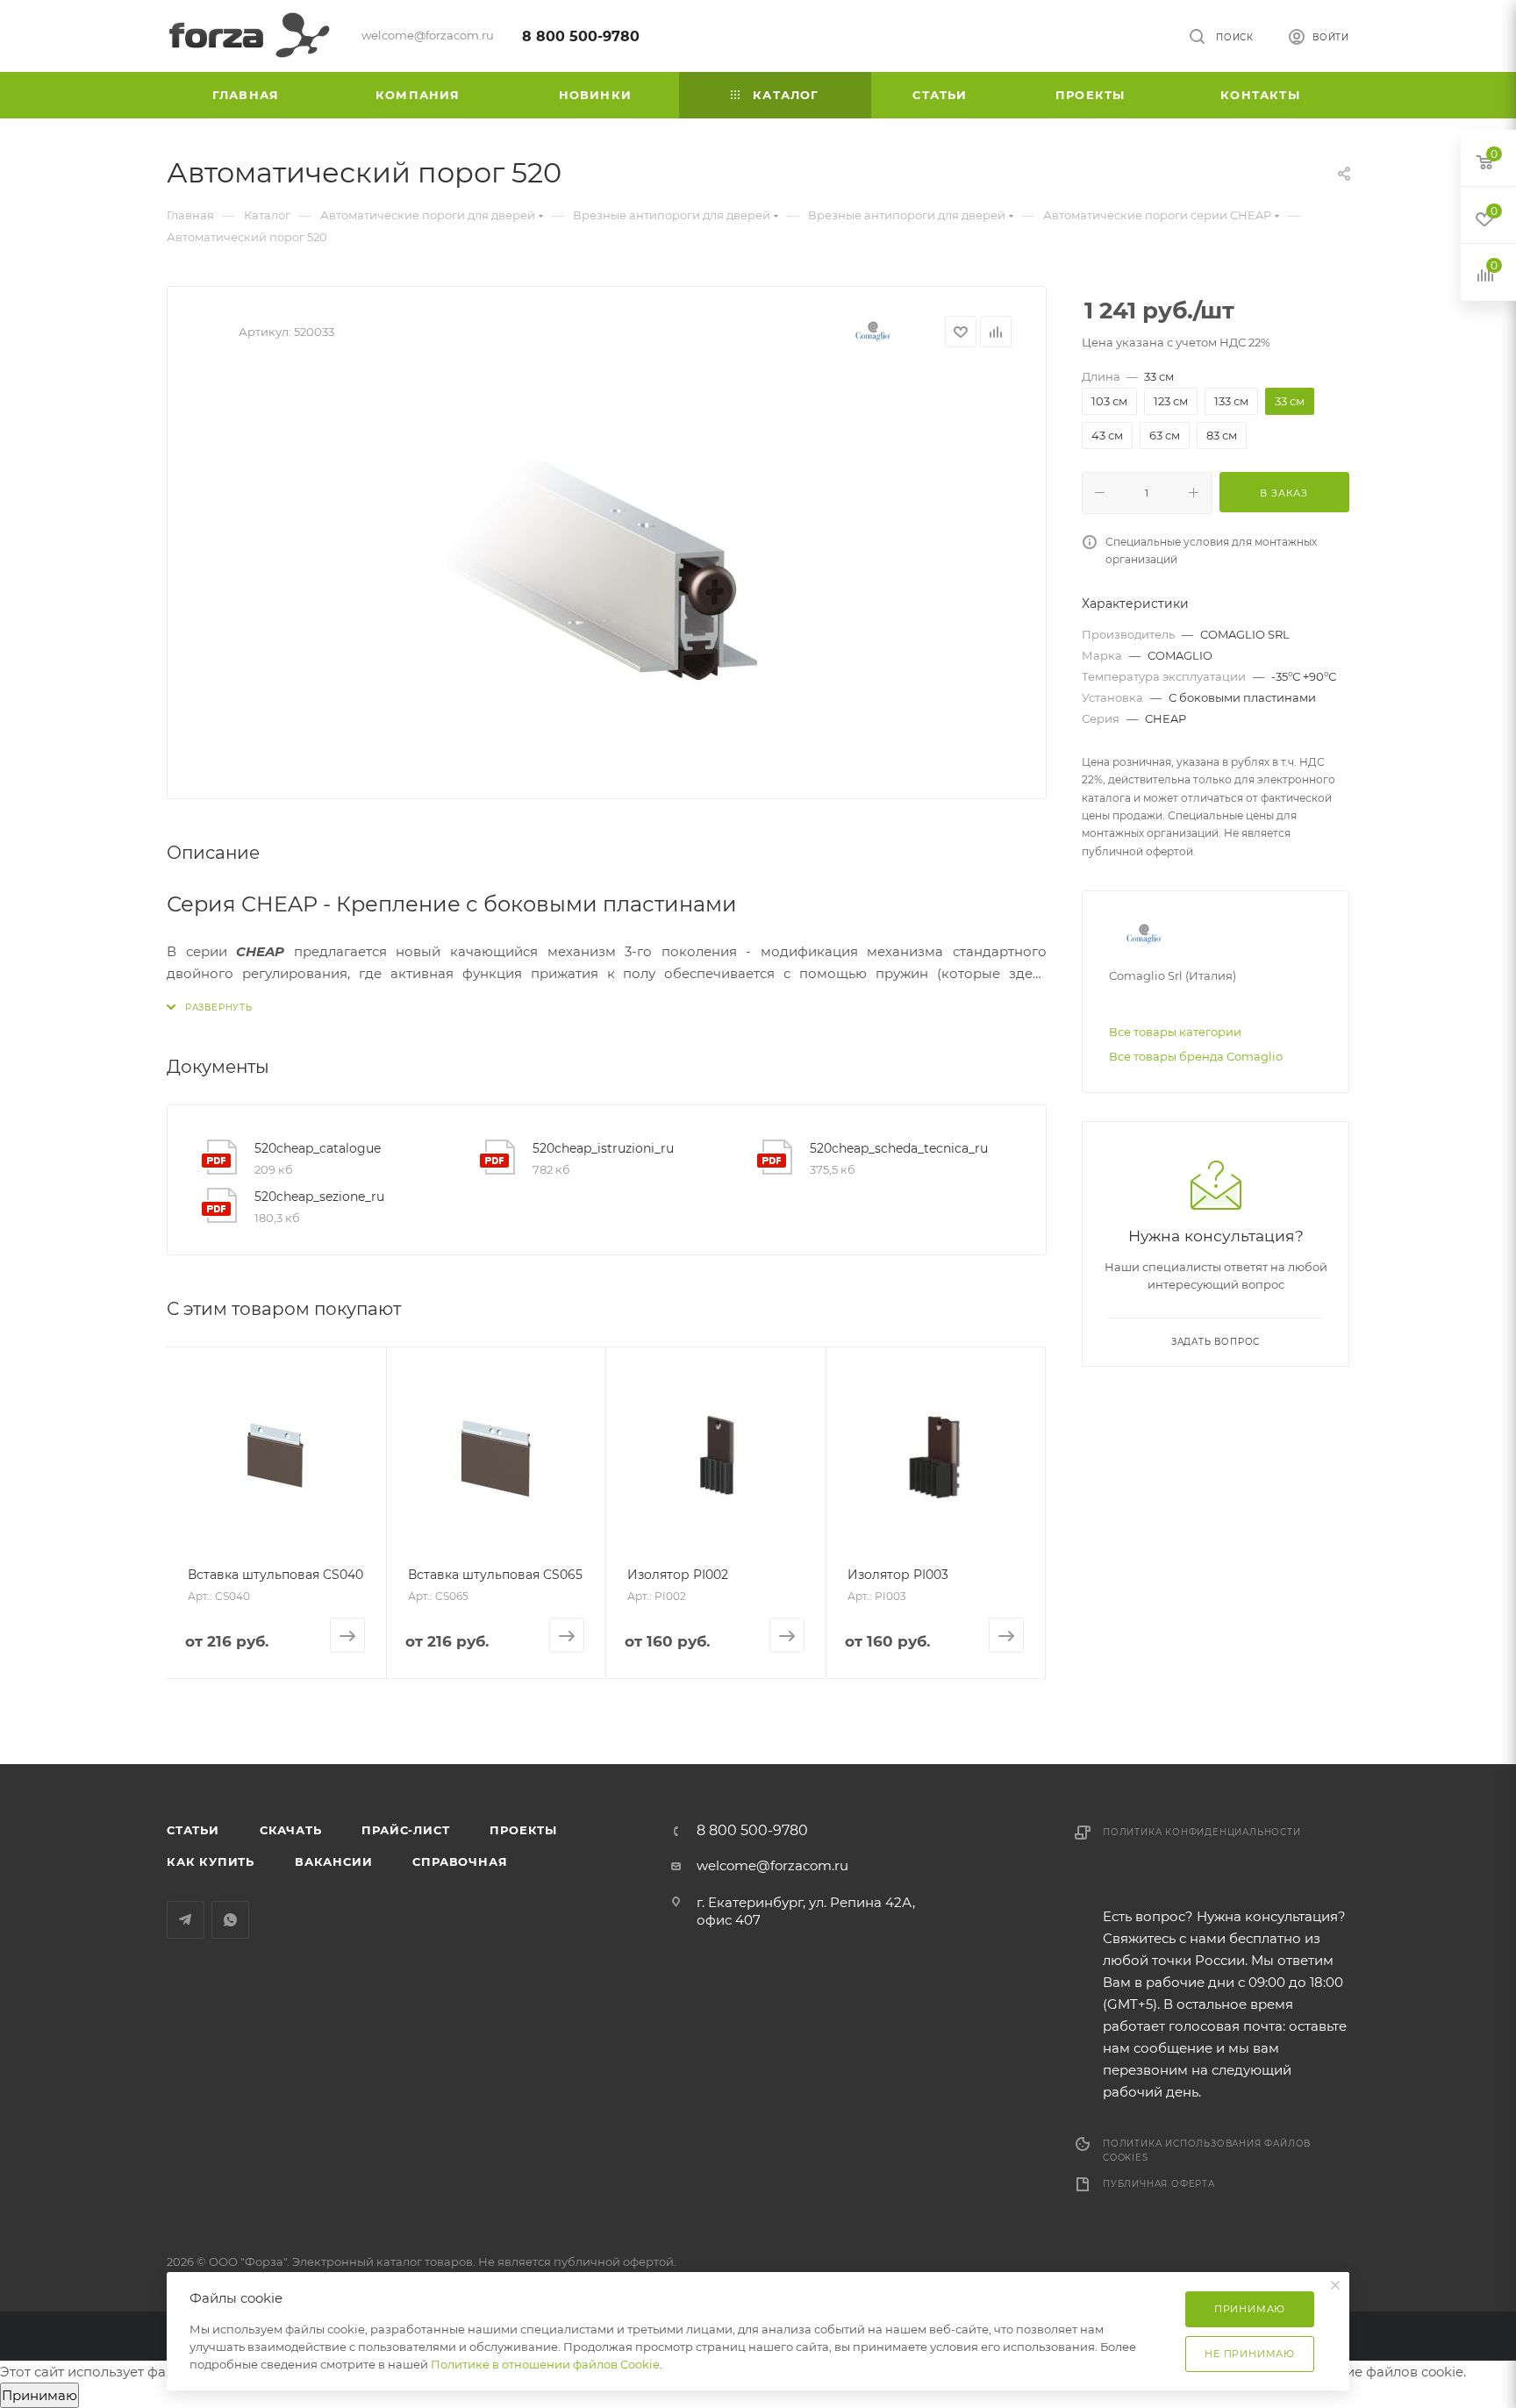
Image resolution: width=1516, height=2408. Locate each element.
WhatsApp (230, 1920)
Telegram (186, 1920)
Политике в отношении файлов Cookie (545, 2364)
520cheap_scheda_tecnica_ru (899, 1148)
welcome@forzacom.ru (772, 1865)
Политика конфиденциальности (1202, 1832)
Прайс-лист (405, 1830)
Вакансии (333, 1861)
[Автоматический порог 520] (607, 567)
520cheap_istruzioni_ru (603, 1148)
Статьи (193, 1830)
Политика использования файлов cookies (1207, 2151)
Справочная (460, 1861)
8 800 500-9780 (581, 36)
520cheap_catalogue (318, 1148)
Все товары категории (1175, 1032)
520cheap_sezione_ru (319, 1197)
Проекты (523, 1830)
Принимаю (39, 2395)
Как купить (211, 1861)
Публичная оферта (1159, 2184)
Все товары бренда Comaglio (1196, 1056)
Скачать (291, 1830)
